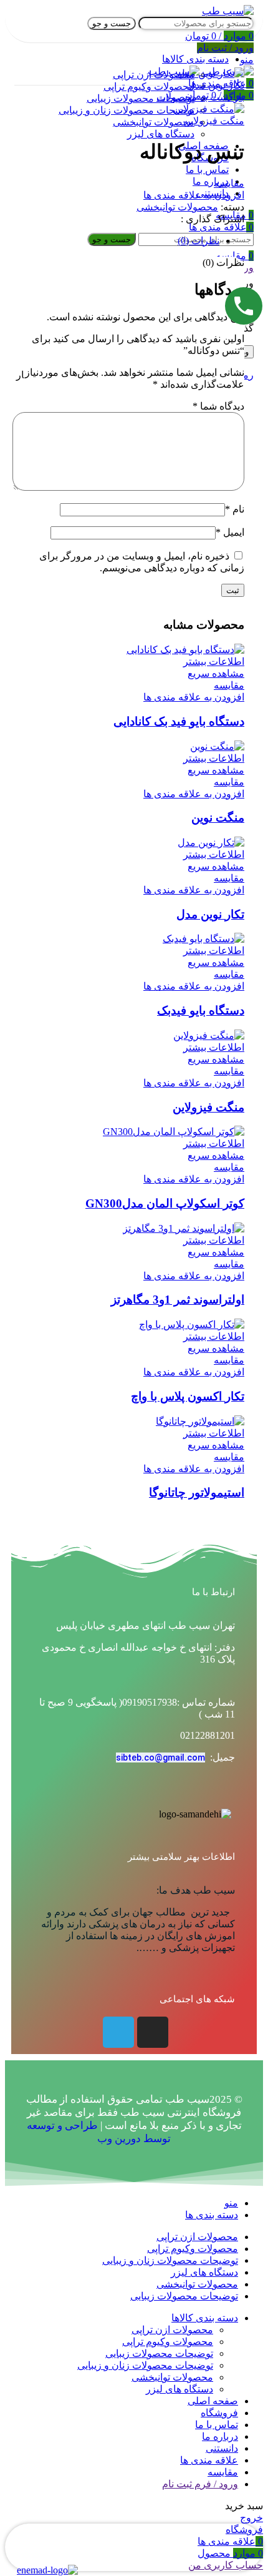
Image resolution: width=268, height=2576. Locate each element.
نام (235, 509)
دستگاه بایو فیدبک (201, 1010)
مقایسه (223, 2472)
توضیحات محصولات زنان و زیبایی (145, 2365)
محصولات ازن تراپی (172, 2330)
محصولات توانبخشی (177, 207)
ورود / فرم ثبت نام (200, 2484)
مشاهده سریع (216, 673)
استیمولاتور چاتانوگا (197, 1492)
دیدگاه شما (218, 406)
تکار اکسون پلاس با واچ (188, 1396)
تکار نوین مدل (216, 85)
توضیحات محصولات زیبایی (159, 2353)
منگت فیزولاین (214, 121)
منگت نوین (218, 818)
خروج (251, 2518)
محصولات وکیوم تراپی (168, 2342)
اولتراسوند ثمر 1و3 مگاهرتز (178, 1300)
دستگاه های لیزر (179, 2389)
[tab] (122, 241)
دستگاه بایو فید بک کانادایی (179, 721)
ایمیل (230, 532)
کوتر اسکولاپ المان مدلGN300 (165, 1203)
